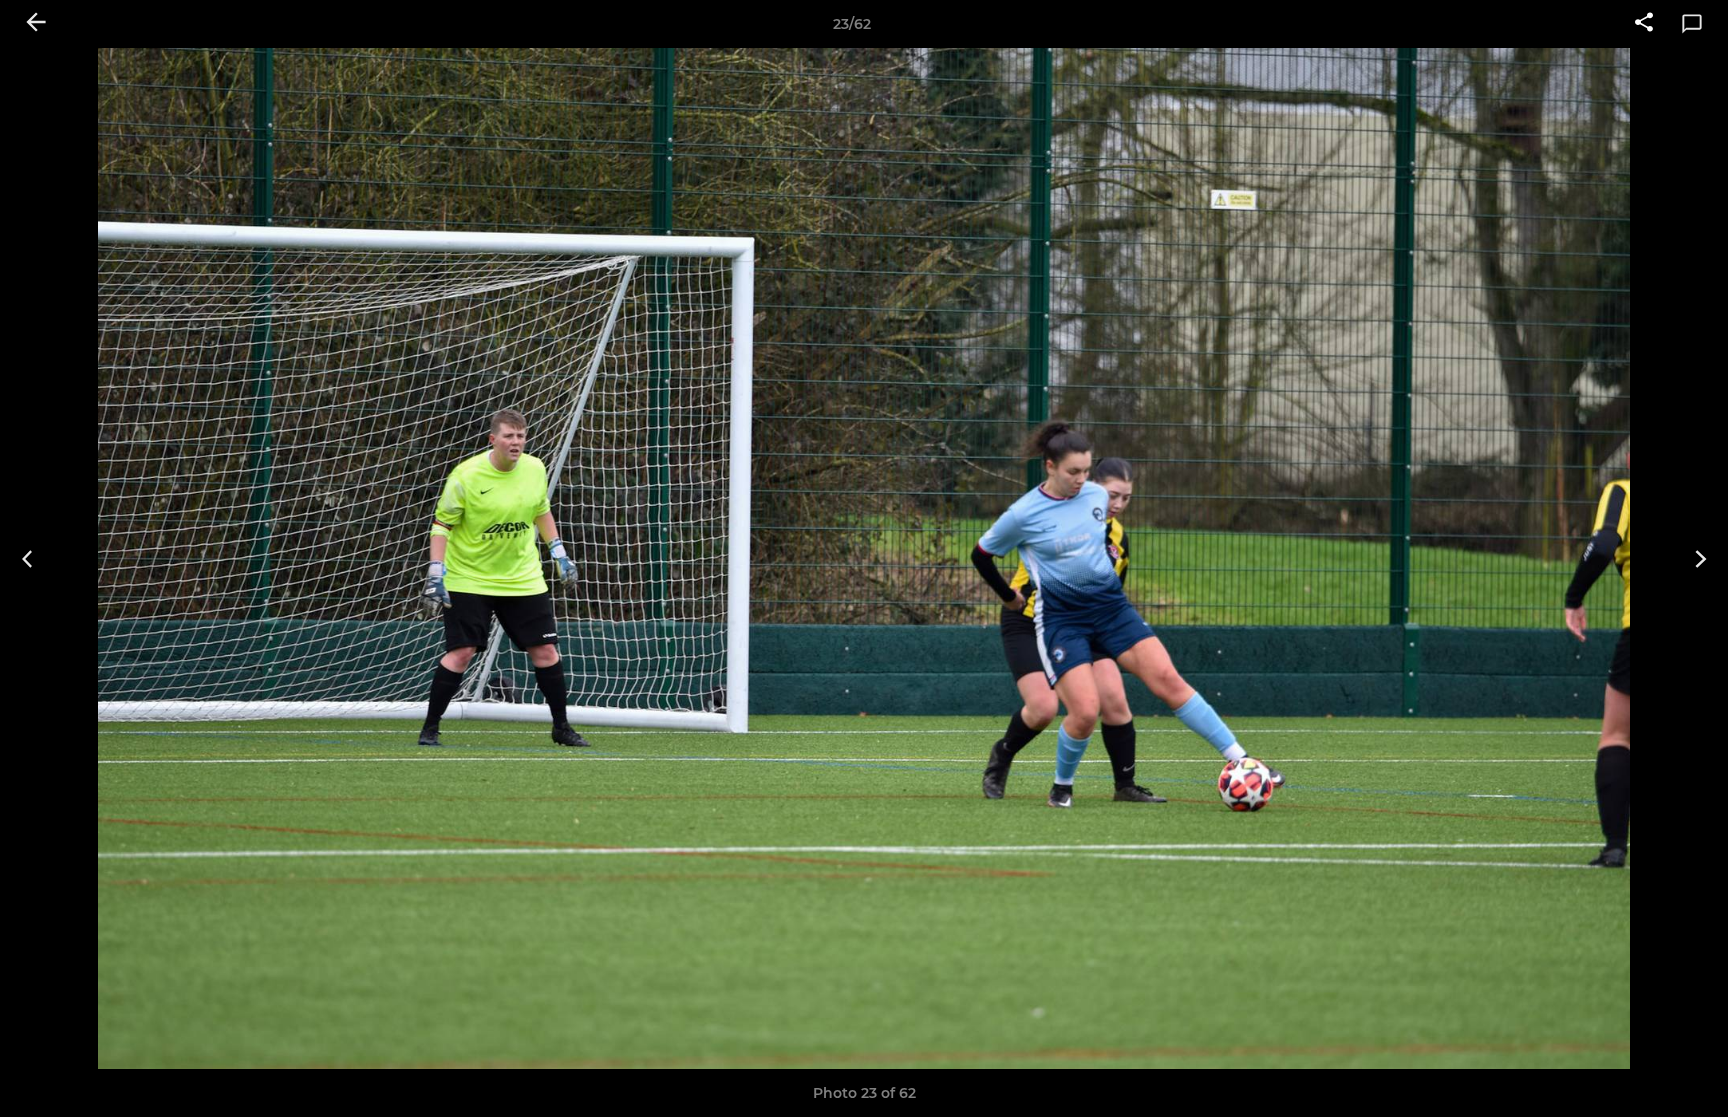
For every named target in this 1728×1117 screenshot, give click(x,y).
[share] (1644, 24)
